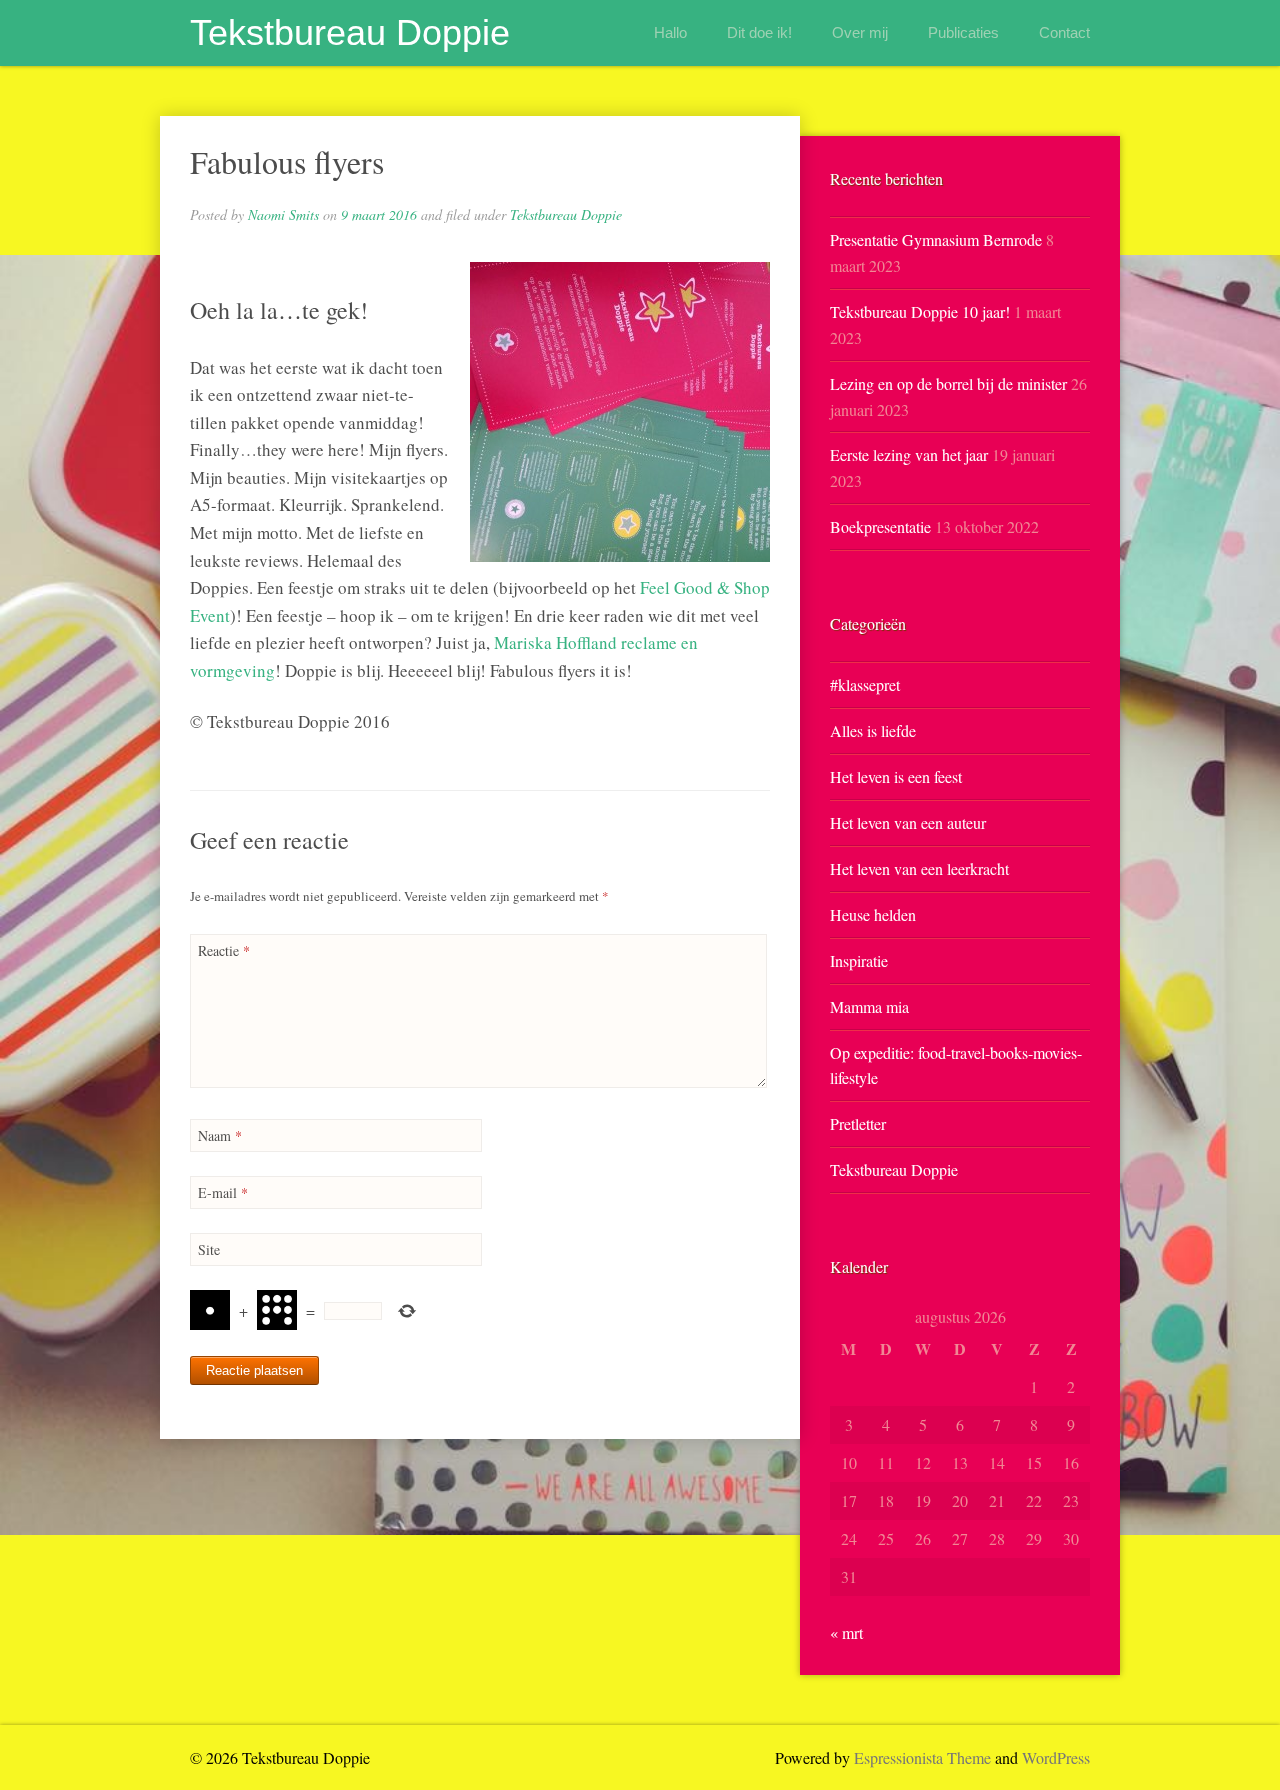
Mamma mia (869, 1006)
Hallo (670, 32)
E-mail (223, 1192)
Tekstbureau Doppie (350, 32)
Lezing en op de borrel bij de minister (948, 383)
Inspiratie (859, 960)
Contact (1064, 32)
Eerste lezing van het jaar (909, 454)
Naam (220, 1135)
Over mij (860, 32)
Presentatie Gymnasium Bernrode (936, 239)
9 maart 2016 (379, 214)
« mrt (846, 1632)
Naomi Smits (283, 214)
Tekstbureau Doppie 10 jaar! (920, 311)
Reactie (224, 950)
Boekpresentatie (880, 526)
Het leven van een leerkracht (919, 868)
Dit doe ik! (759, 32)
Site (209, 1249)
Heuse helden (873, 914)
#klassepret (865, 684)
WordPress (1056, 1757)
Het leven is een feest (896, 776)
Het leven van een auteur (908, 822)
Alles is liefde (873, 730)
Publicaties (963, 32)
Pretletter (858, 1123)
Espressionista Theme (922, 1757)
